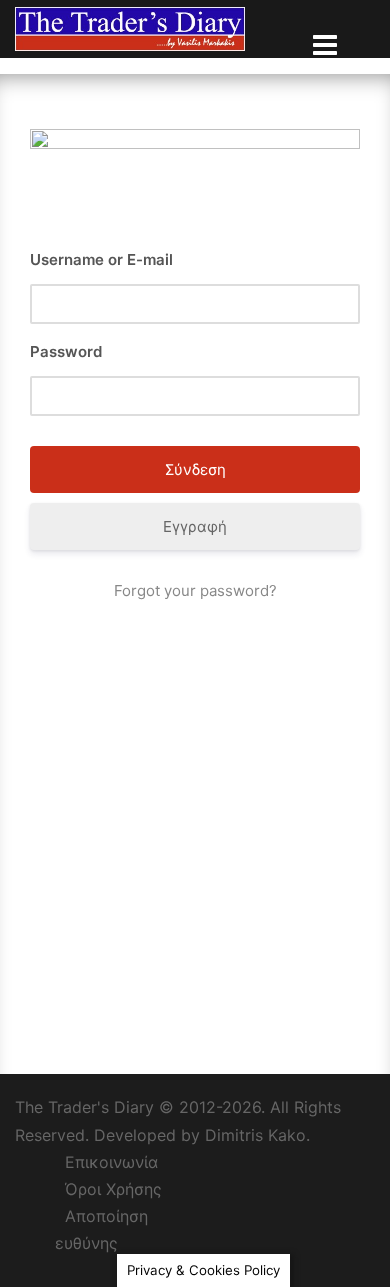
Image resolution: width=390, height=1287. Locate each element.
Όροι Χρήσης (113, 1189)
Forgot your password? (195, 590)
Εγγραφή (195, 526)
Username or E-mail (101, 259)
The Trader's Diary (84, 1107)
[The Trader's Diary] (130, 28)
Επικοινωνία (111, 1162)
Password (66, 351)
